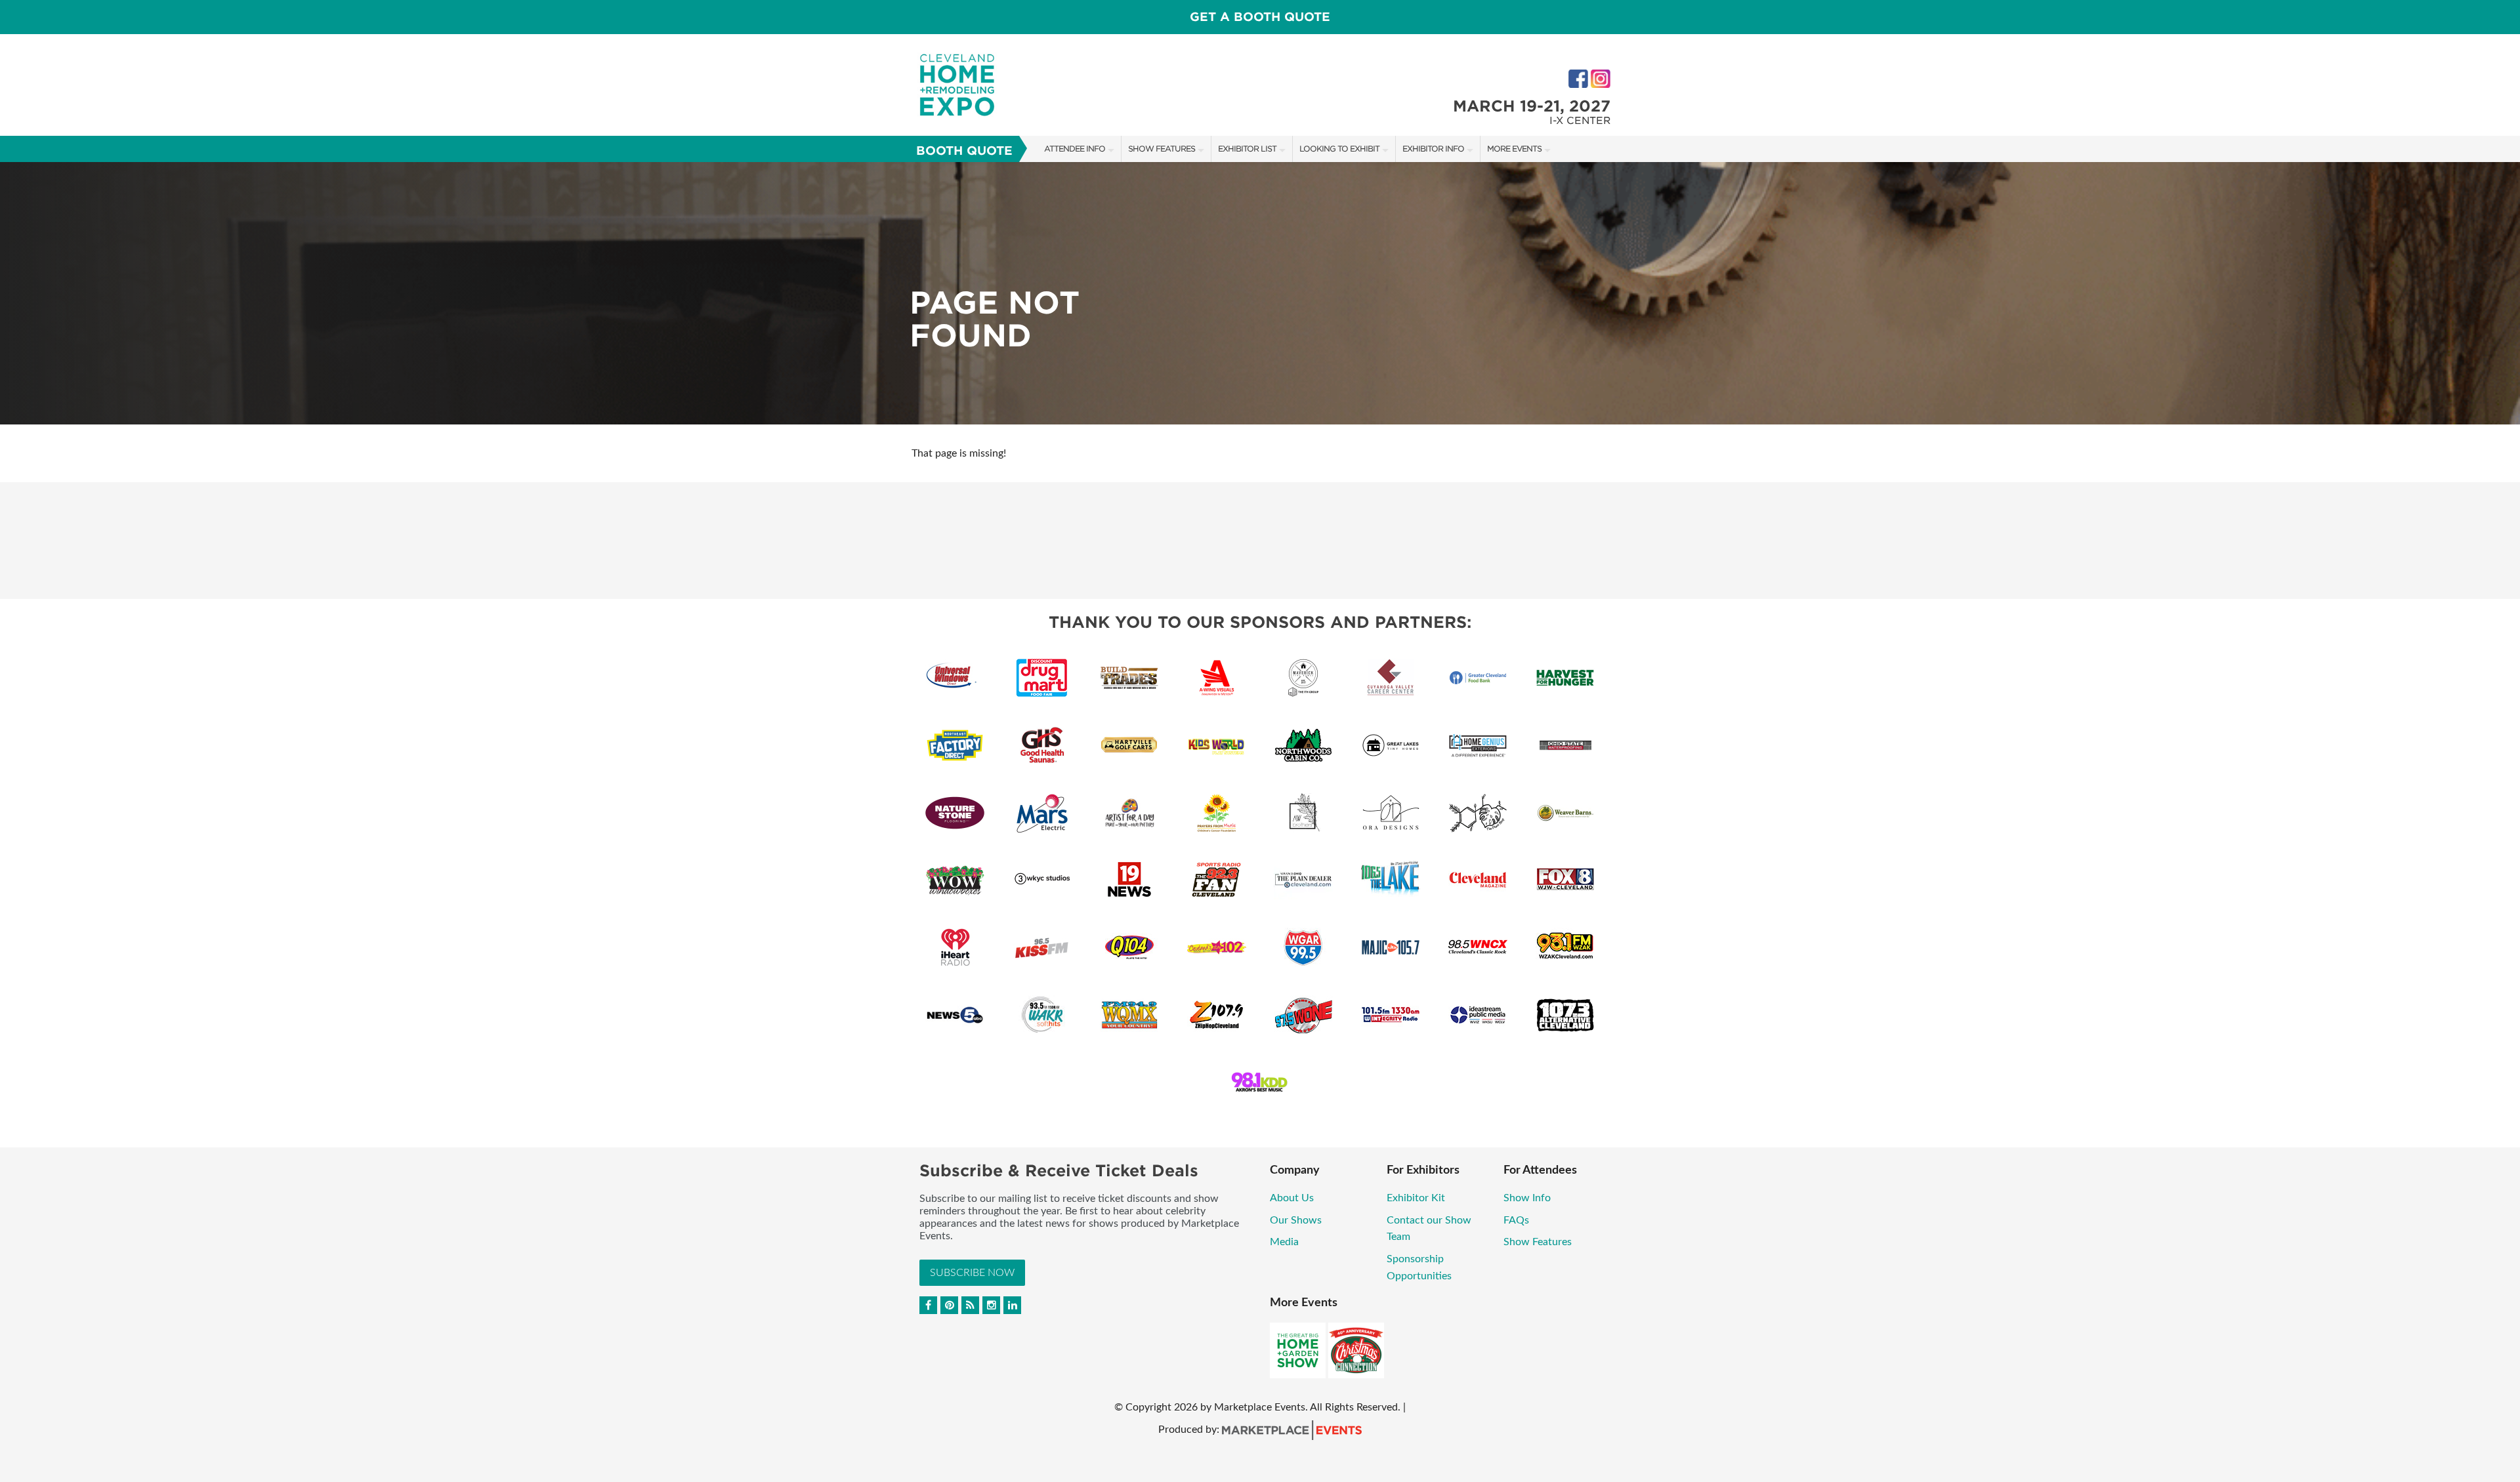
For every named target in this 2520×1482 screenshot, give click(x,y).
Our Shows (1296, 1220)
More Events (1514, 149)
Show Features (1162, 149)
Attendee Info (1075, 149)
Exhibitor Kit (1416, 1198)
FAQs (1516, 1220)
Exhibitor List (1247, 149)
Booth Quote (964, 151)
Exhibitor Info (1433, 149)
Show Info (1527, 1198)
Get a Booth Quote (1260, 17)
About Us (1292, 1198)
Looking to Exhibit (1339, 149)
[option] (1260, 293)
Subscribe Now (972, 1273)
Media (1284, 1242)
